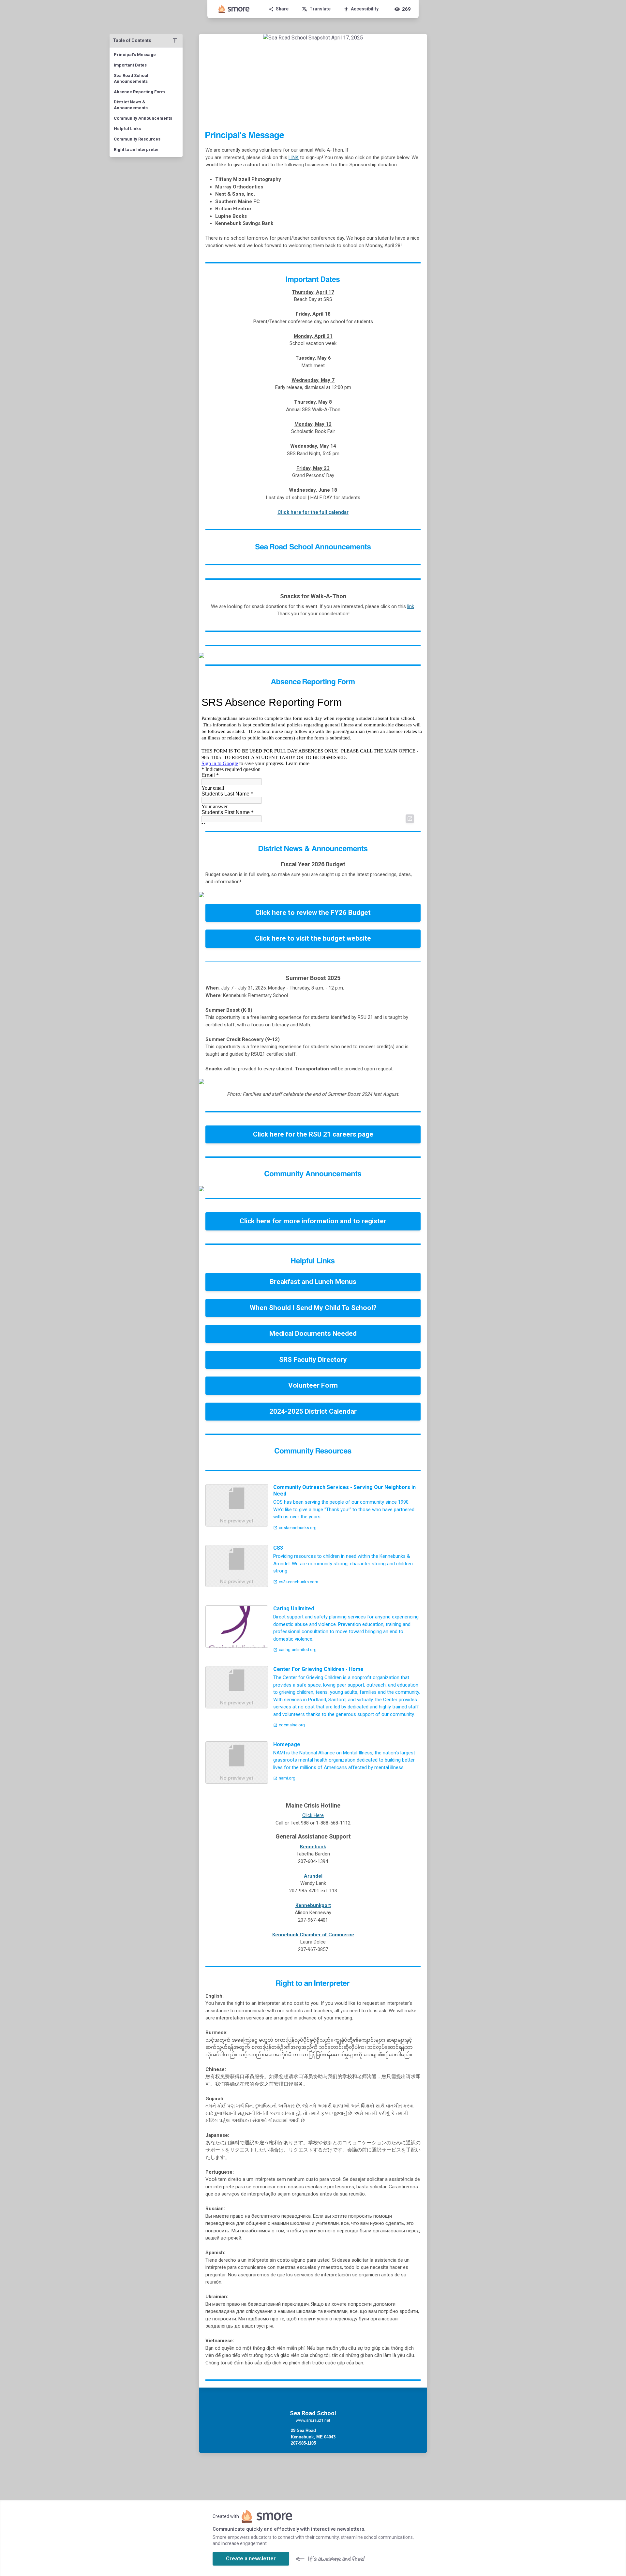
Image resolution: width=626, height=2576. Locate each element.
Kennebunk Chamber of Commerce (313, 1935)
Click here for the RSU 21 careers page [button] (313, 1134)
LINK (294, 157)
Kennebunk (313, 1847)
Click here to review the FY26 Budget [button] (313, 913)
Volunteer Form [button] (313, 1385)
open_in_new (410, 819)
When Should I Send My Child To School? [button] (313, 1308)
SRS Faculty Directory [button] (313, 1360)
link (411, 606)
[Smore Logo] (234, 9)
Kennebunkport (313, 1905)
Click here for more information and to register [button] (313, 1221)
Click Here (313, 1815)
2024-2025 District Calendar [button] (313, 1411)
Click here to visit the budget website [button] (313, 938)
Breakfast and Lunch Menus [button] (313, 1282)
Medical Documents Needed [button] (313, 1333)
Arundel (313, 1876)
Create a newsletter (251, 2559)
